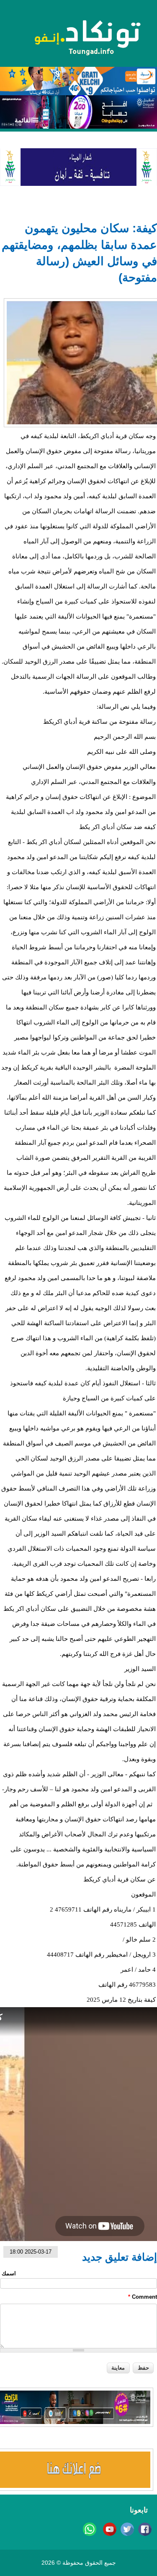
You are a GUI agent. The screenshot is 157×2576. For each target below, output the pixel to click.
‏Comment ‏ (143, 2297)
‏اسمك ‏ (8, 2273)
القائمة (24, 120)
